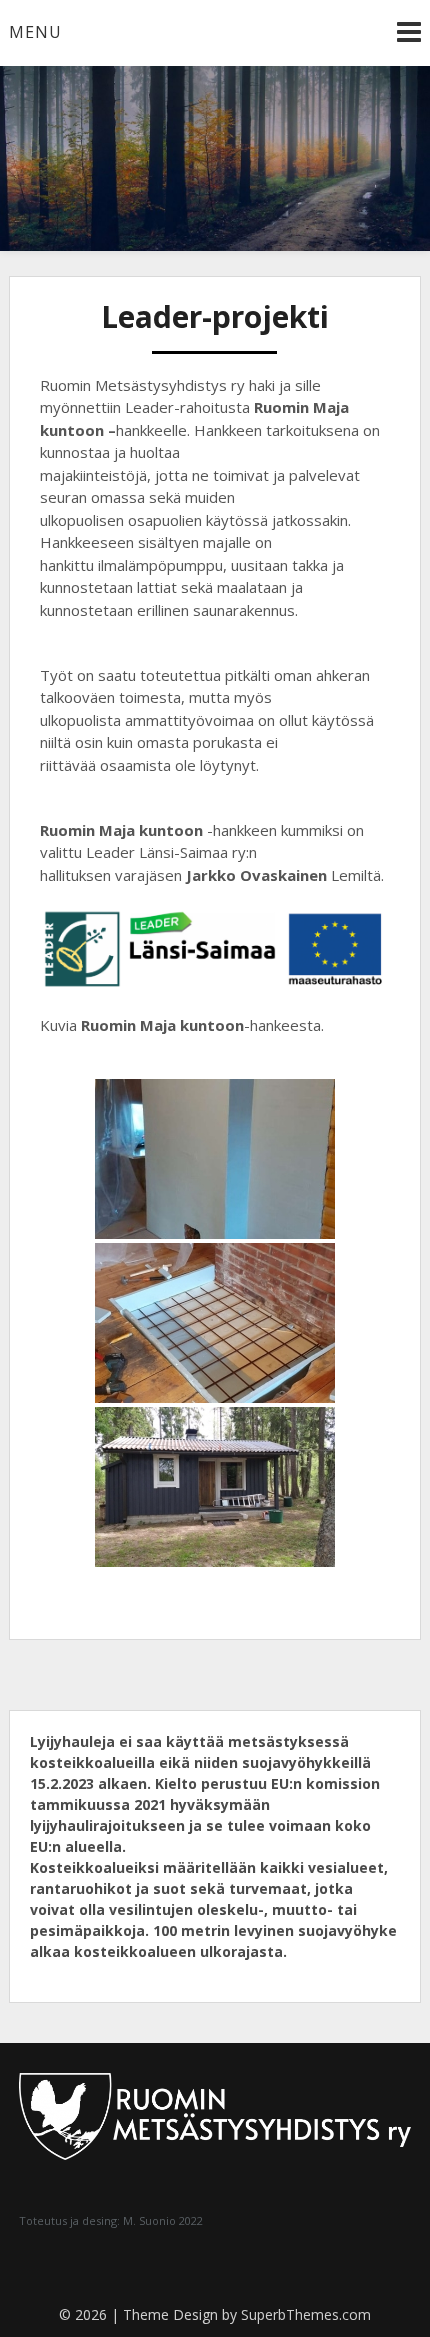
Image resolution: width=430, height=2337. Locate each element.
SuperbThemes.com (306, 2314)
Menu (35, 32)
